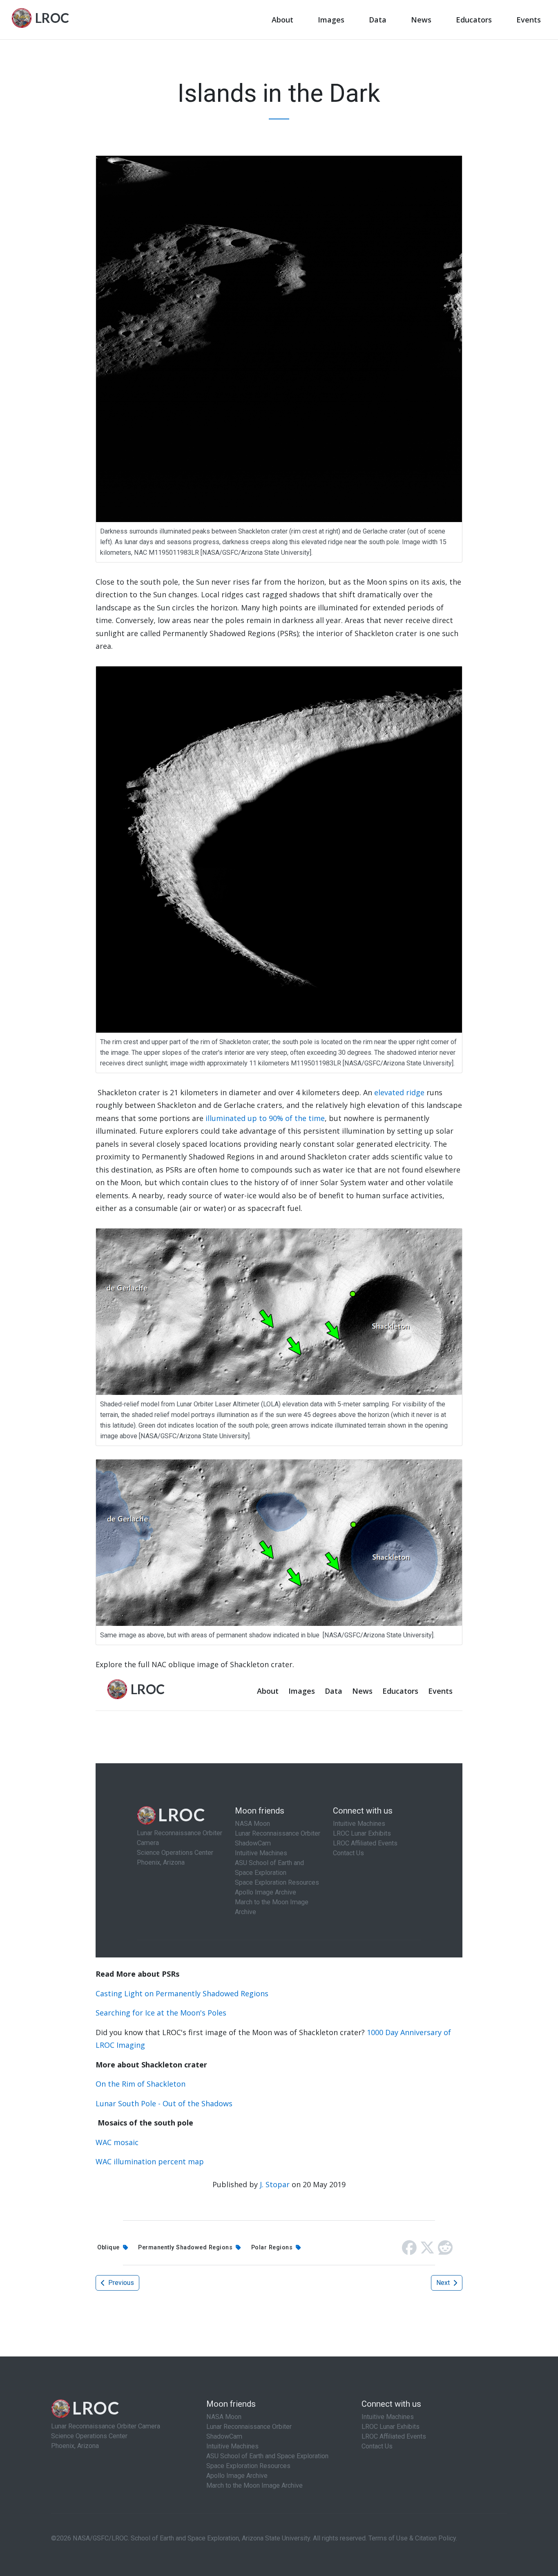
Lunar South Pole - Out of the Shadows (164, 2103)
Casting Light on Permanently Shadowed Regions (182, 1993)
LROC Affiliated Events (394, 2436)
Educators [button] (474, 20)
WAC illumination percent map (150, 2161)
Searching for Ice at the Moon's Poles (161, 2013)
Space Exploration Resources (248, 2466)
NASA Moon (224, 2417)
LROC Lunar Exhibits (391, 2427)
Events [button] (529, 20)
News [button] (421, 20)
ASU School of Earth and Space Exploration (267, 2456)
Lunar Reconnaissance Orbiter (249, 2427)
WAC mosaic (117, 2142)
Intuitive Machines (232, 2446)
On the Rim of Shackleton (141, 2084)
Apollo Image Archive (237, 2476)
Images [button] (331, 20)
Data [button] (378, 20)
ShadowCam (224, 2436)
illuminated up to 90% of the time (264, 1118)
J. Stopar (275, 2184)
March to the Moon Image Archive (254, 2485)
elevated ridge (399, 1092)
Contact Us (377, 2446)
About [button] (282, 20)
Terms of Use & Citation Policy (412, 2538)
